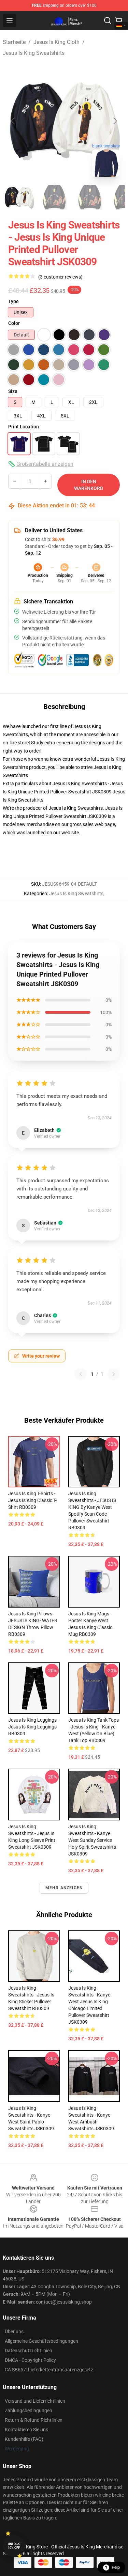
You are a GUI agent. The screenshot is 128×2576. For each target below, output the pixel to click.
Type (13, 301)
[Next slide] (115, 121)
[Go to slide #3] (90, 197)
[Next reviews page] (114, 1374)
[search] (108, 20)
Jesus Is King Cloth (56, 42)
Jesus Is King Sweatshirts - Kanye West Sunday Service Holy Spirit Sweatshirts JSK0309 (92, 1840)
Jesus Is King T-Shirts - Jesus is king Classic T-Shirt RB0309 (32, 1500)
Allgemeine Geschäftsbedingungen (41, 2341)
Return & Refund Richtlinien (34, 2420)
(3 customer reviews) (60, 277)
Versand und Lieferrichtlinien (35, 2401)
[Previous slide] (13, 121)
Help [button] (116, 2567)
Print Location (24, 427)
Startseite (14, 42)
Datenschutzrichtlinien (29, 2351)
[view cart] (118, 20)
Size (13, 391)
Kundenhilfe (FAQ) (24, 2439)
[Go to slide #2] (55, 197)
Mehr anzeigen (64, 1888)
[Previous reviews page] (81, 1374)
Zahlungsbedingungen (29, 2411)
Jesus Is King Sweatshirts (34, 53)
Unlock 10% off (14, 2546)
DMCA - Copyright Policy (30, 2360)
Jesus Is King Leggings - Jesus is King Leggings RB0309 (34, 1727)
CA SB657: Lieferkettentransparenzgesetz (49, 2370)
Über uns (14, 2332)
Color (14, 323)
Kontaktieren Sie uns (26, 2430)
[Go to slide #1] (19, 197)
